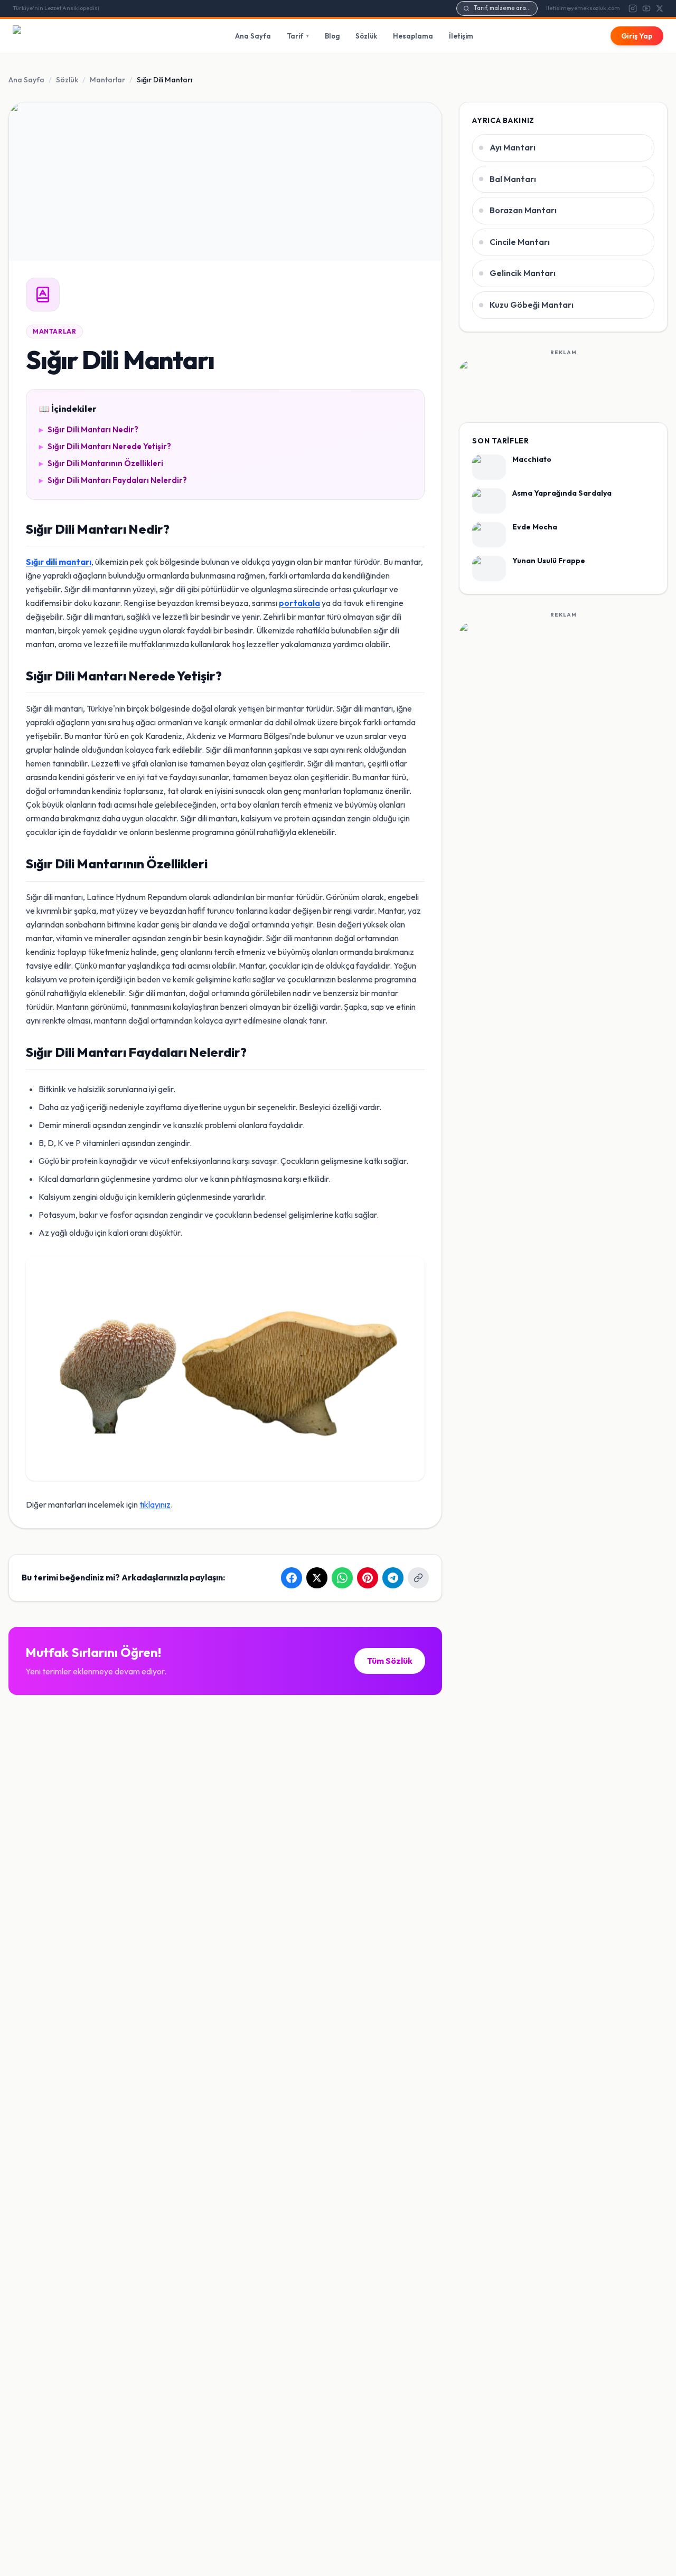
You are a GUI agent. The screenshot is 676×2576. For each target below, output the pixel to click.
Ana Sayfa (253, 36)
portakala (299, 603)
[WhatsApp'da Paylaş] (342, 1578)
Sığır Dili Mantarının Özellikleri (101, 463)
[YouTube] (646, 8)
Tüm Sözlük (390, 1661)
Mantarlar (107, 80)
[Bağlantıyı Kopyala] (418, 1578)
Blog (332, 36)
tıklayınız (155, 1504)
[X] (660, 8)
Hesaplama (413, 36)
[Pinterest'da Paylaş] (368, 1578)
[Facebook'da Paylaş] (292, 1578)
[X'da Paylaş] (317, 1578)
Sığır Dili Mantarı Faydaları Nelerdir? (113, 480)
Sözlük (366, 36)
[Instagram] (633, 8)
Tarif (298, 36)
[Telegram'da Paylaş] (393, 1578)
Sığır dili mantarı (59, 562)
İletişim (461, 36)
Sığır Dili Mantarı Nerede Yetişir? (105, 446)
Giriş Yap (637, 36)
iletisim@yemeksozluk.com (583, 8)
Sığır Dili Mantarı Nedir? (89, 429)
